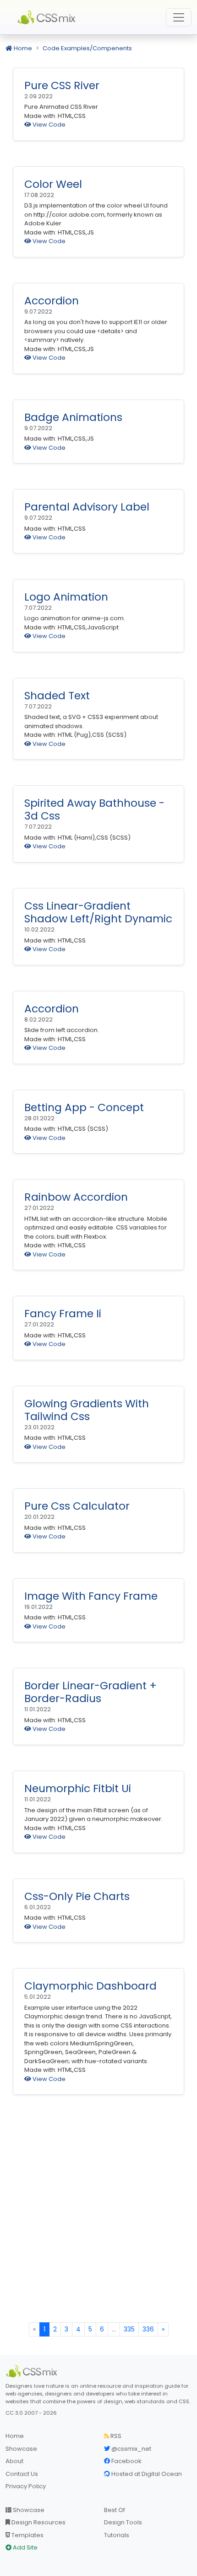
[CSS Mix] (33, 2371)
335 (129, 2329)
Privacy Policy (26, 2486)
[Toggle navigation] (179, 17)
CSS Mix (48, 17)
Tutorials (117, 2535)
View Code (48, 125)
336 (148, 2329)
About (14, 2461)
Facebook (126, 2461)
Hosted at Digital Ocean (146, 2474)
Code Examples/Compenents (87, 48)
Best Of (115, 2510)
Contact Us (22, 2474)
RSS (115, 2436)
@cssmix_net (131, 2449)
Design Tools (123, 2522)
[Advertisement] (98, 2219)
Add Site (25, 2547)
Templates (27, 2535)
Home (22, 48)
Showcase (21, 2449)
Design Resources (38, 2522)
